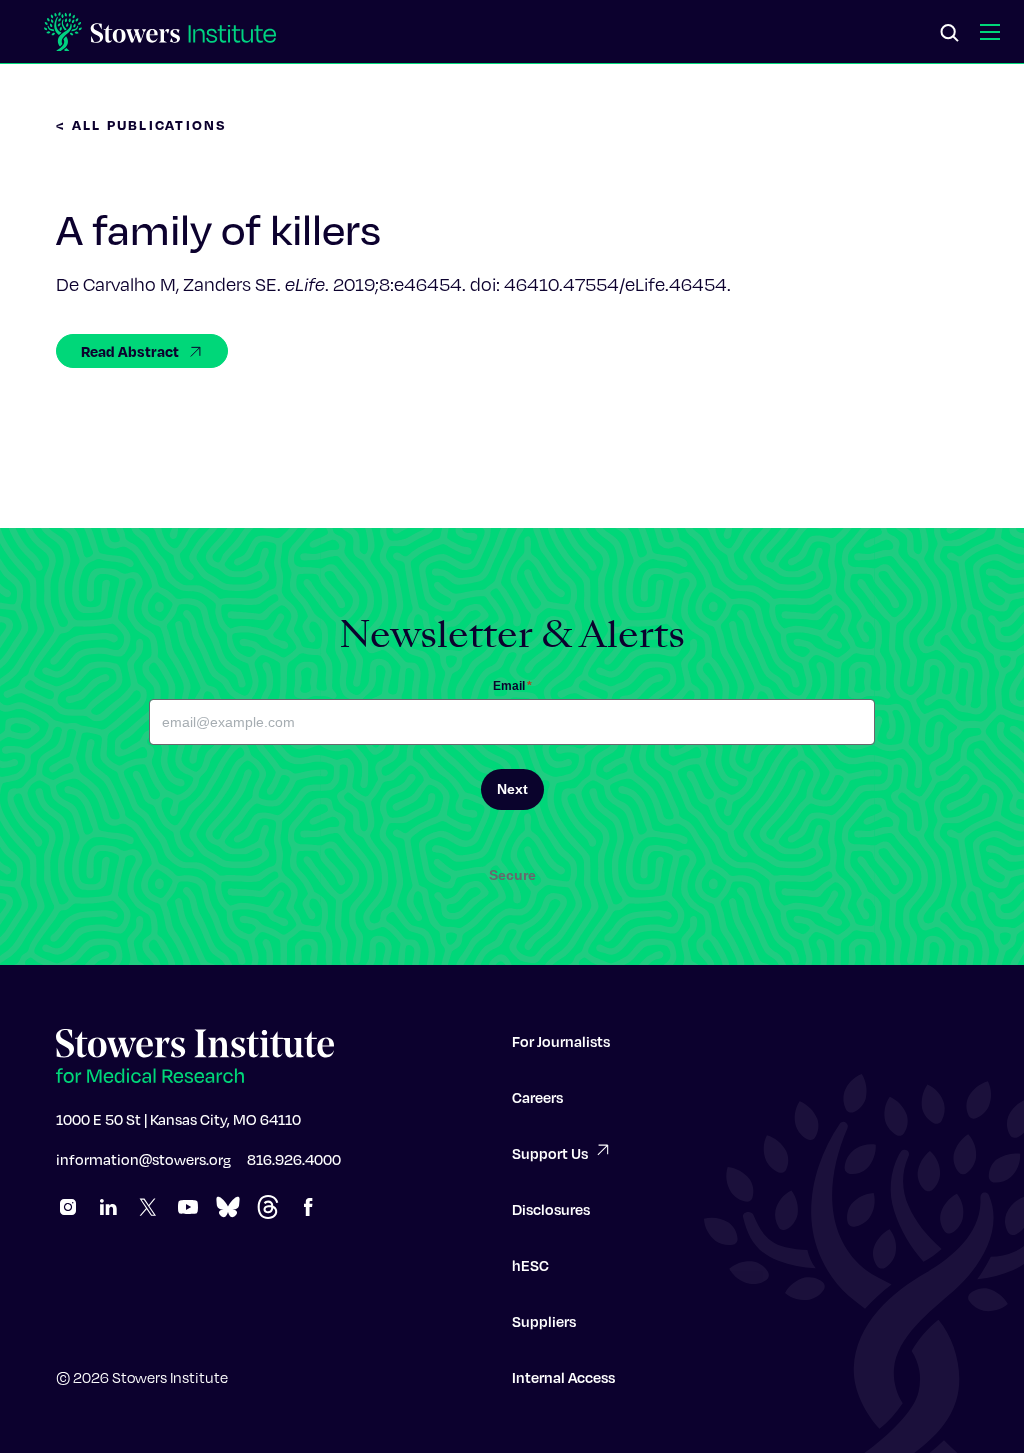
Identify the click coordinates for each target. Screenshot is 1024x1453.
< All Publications (142, 124)
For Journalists (561, 1041)
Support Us (550, 1153)
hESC (530, 1265)
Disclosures (551, 1209)
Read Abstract (130, 351)
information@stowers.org (143, 1159)
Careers (537, 1097)
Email (512, 686)
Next (512, 789)
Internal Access (563, 1377)
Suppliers (544, 1321)
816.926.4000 (294, 1159)
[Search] (950, 34)
